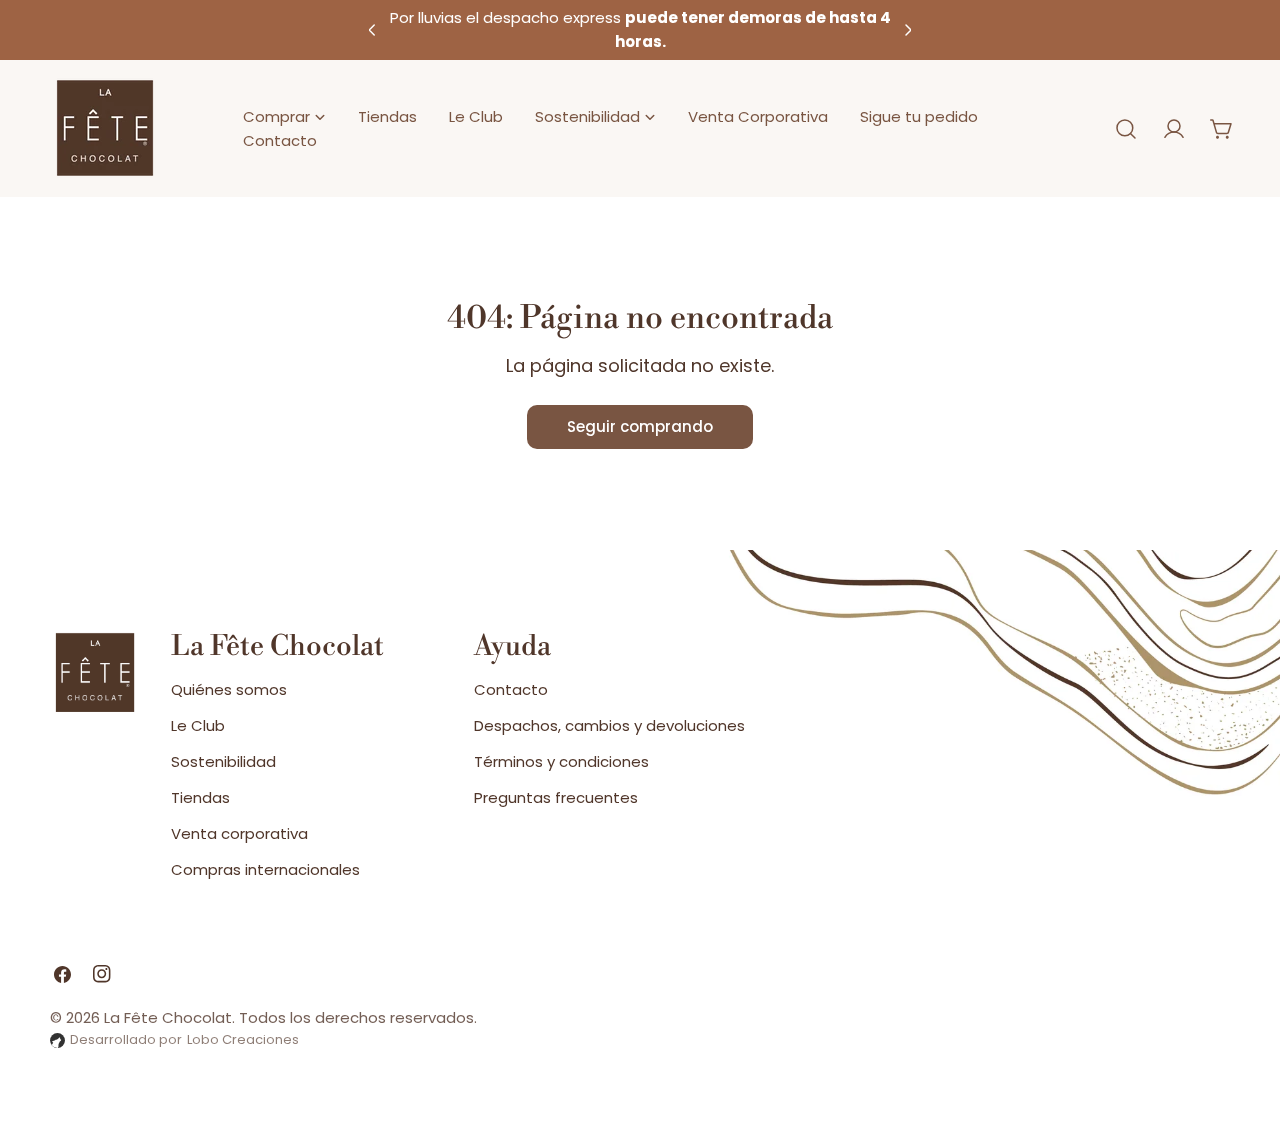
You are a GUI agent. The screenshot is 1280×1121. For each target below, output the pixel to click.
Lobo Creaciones (243, 1039)
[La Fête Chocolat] (105, 128)
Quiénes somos (229, 689)
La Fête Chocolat (168, 1017)
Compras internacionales (265, 869)
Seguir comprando (640, 426)
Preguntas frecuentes (556, 797)
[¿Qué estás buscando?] (1126, 129)
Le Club (198, 725)
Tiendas (200, 797)
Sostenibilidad (223, 761)
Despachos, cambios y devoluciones (609, 725)
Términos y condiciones (561, 761)
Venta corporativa (239, 833)
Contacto (511, 689)
